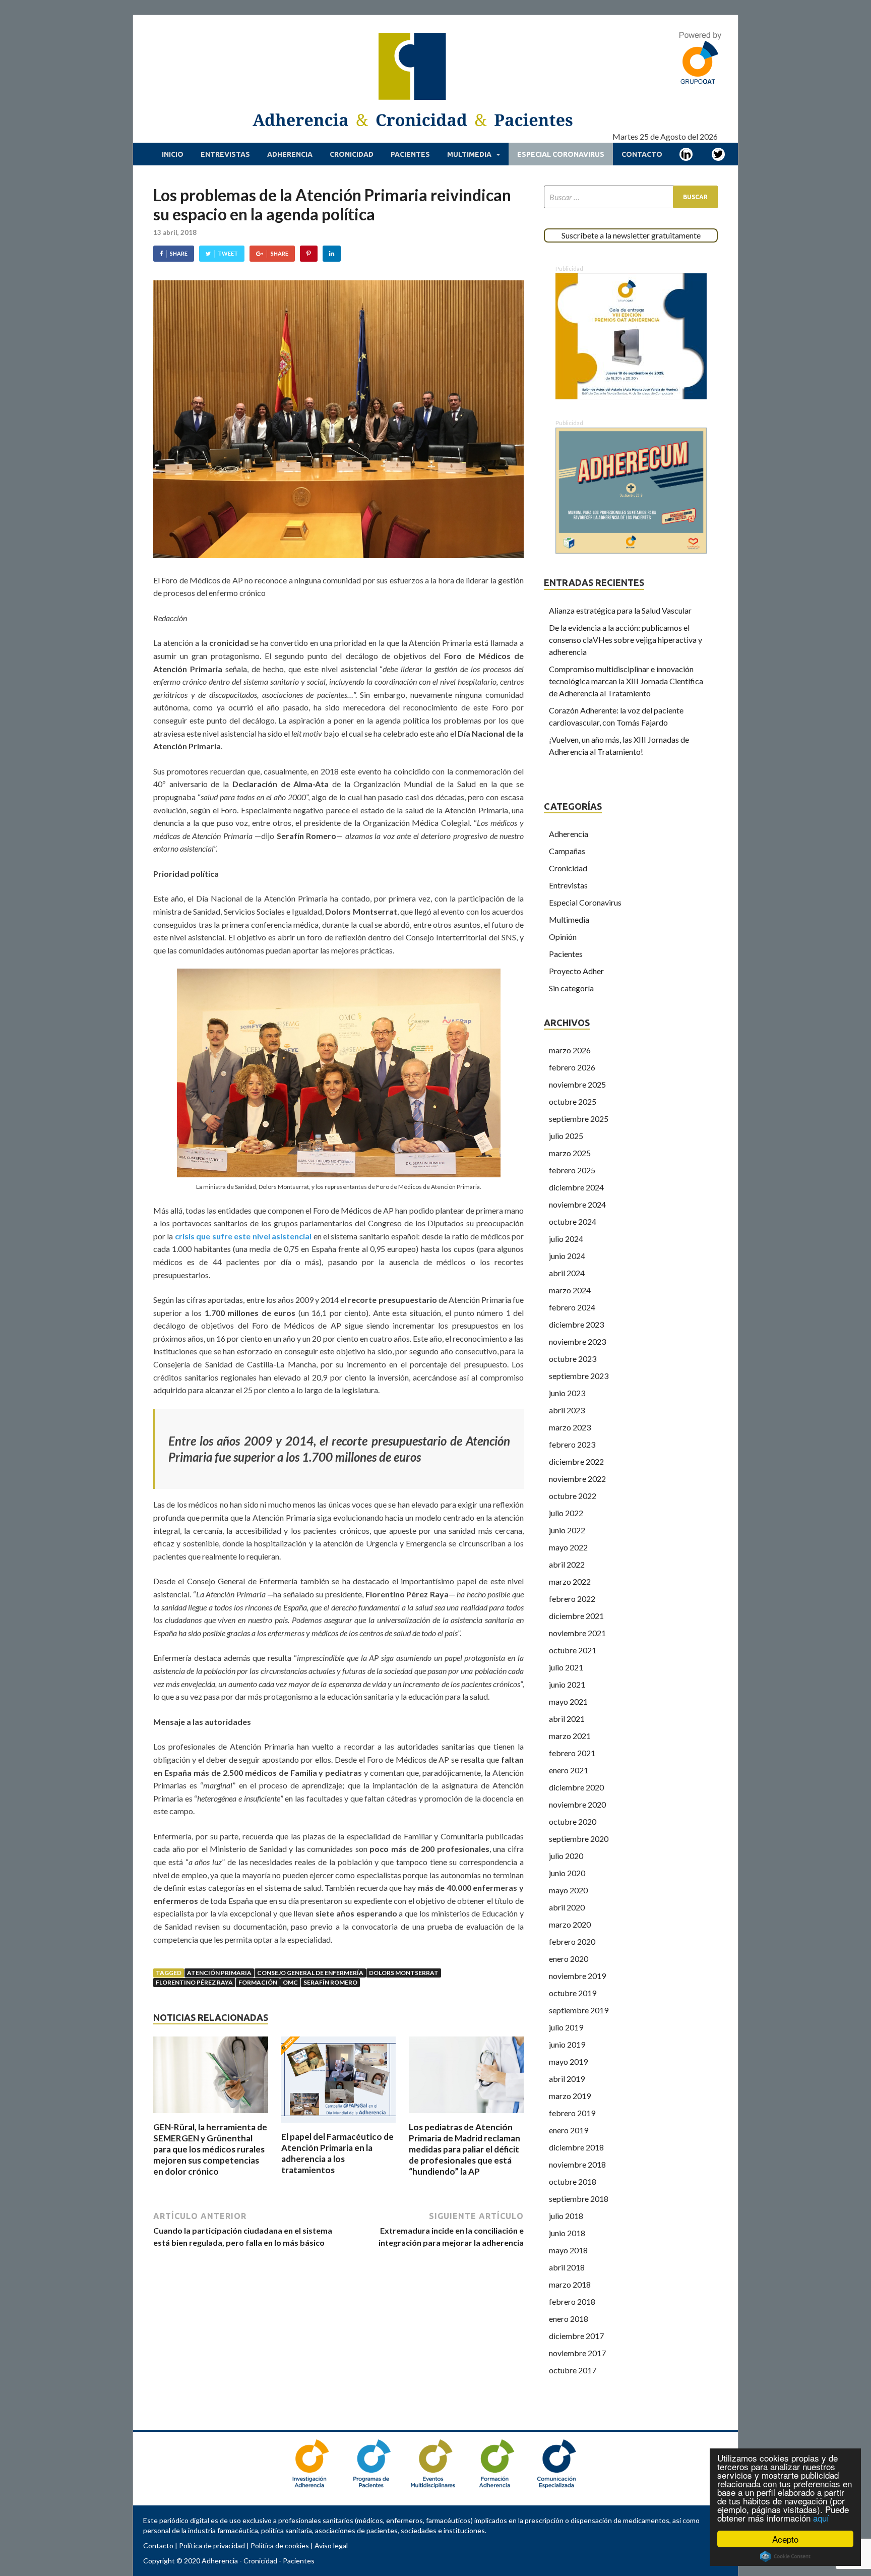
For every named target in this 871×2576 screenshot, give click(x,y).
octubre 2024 (573, 1221)
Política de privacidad (212, 2545)
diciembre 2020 (576, 1787)
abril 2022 (567, 1564)
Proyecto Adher (576, 971)
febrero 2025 (572, 1170)
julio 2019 (566, 2027)
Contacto (642, 154)
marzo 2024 (570, 1290)
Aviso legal (331, 2545)
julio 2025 (566, 1136)
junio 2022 (567, 1530)
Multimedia (469, 154)
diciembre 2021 (576, 1616)
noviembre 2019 (577, 1976)
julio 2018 (566, 2216)
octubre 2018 (573, 2181)
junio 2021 (567, 1684)
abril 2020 (567, 1907)
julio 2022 (566, 1513)
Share (179, 253)
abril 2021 (567, 1719)
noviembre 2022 (577, 1479)
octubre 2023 (573, 1359)
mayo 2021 (568, 1701)
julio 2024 (566, 1239)
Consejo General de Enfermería (310, 1973)
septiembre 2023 (579, 1376)
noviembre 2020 (577, 1804)
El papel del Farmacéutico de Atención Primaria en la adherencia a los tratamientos (337, 2153)
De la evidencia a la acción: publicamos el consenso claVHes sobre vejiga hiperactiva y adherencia (626, 640)
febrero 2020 (572, 1941)
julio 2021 (566, 1667)
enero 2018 (569, 2319)
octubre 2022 (573, 1496)
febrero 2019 (572, 2113)
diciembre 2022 (576, 1461)
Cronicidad (352, 154)
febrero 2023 (572, 1444)
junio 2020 (567, 1873)
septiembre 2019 (579, 2010)
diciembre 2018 (576, 2147)
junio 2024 (567, 1256)
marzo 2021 (570, 1736)
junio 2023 (567, 1393)
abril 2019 (567, 2079)
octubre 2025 (573, 1101)
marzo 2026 (570, 1050)
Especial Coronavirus (561, 154)
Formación (258, 1982)
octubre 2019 (573, 1993)
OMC (290, 1982)
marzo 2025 (570, 1153)
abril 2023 (567, 1410)
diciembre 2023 (576, 1324)
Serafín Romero (330, 1982)
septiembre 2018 (579, 2199)
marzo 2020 (570, 1924)
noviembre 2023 (577, 1341)
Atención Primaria (219, 1973)
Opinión (563, 937)
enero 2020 (569, 1959)
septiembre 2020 (579, 1839)
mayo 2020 (568, 1890)
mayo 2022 (568, 1547)
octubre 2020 (573, 1821)
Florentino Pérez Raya (194, 1982)
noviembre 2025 (577, 1084)
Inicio (173, 154)
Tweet (228, 253)
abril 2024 (567, 1273)
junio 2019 (567, 2044)
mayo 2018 (568, 2250)
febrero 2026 (572, 1067)
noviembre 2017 (577, 2353)
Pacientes (410, 154)
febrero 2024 (572, 1307)
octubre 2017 (573, 2370)
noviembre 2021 (577, 1633)
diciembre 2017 (576, 2336)
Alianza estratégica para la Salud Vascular (620, 610)
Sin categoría (571, 988)
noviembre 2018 (577, 2164)
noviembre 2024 (577, 1204)
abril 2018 (567, 2267)
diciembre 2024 (576, 1187)
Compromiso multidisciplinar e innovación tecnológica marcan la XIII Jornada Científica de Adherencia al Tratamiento (626, 681)
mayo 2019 (568, 2061)
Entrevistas (225, 154)
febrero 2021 (572, 1753)
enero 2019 (569, 2130)
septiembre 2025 (579, 1119)
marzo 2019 (570, 2096)
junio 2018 (567, 2233)
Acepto (785, 2539)
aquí (821, 2518)
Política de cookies (280, 2545)
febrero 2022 (572, 1599)
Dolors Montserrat (404, 1973)
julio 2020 (566, 1856)
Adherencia (290, 154)
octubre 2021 (573, 1650)
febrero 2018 (572, 2301)
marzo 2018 (570, 2284)
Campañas (567, 851)
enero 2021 (569, 1770)
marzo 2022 (570, 1581)
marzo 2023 (570, 1427)
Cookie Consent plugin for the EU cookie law (785, 2556)
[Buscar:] (631, 197)
